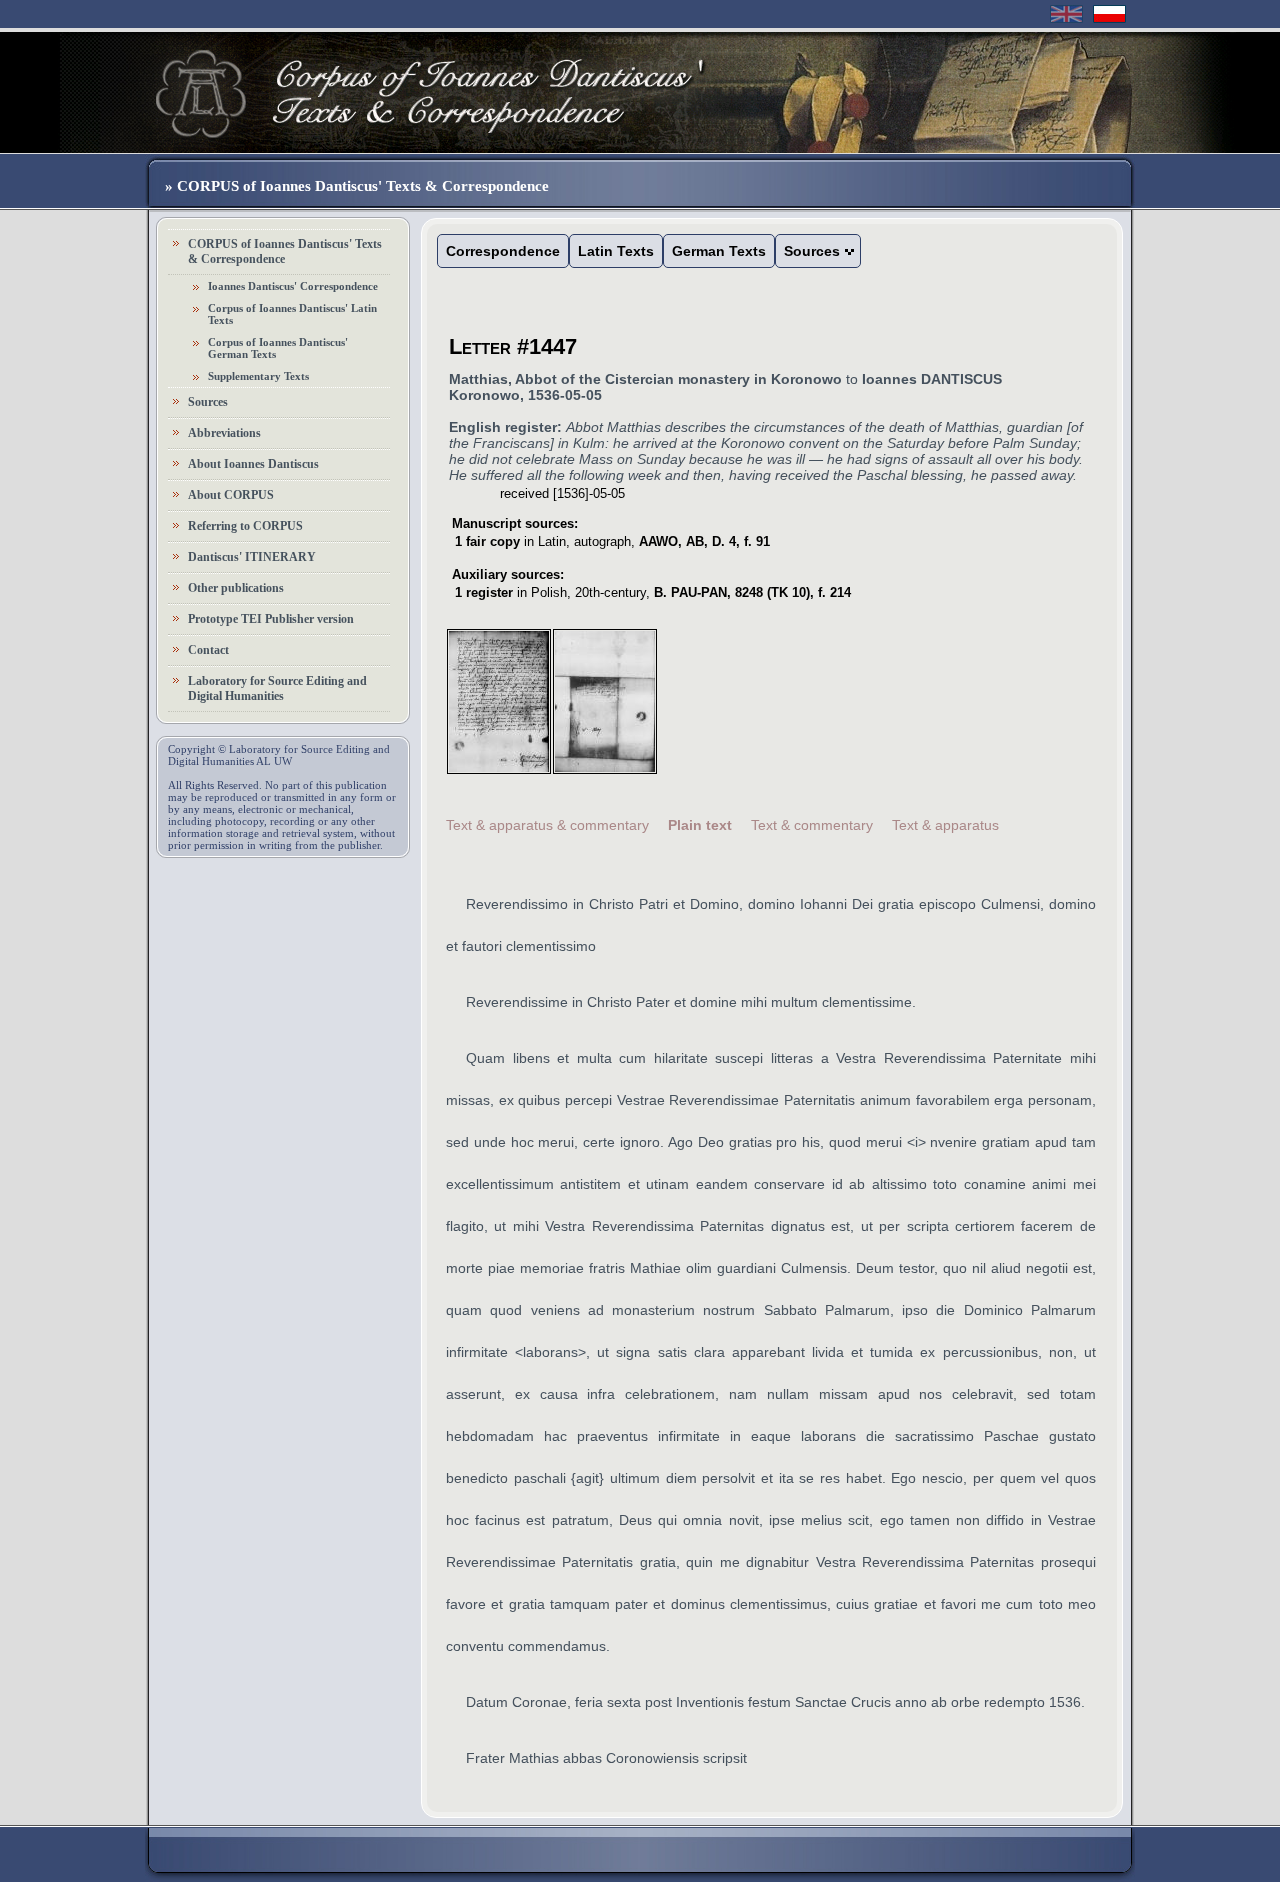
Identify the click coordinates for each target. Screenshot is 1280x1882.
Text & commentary (812, 825)
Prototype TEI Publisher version (271, 619)
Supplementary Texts (258, 376)
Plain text (700, 825)
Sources (208, 402)
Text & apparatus (945, 825)
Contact (208, 650)
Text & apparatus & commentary (547, 825)
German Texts (719, 251)
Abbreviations (224, 433)
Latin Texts (616, 251)
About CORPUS (231, 495)
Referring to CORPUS (245, 526)
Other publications (236, 588)
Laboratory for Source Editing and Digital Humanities (277, 688)
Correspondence (503, 251)
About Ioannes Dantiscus (253, 464)
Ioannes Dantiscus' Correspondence (293, 286)
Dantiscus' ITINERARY (252, 557)
